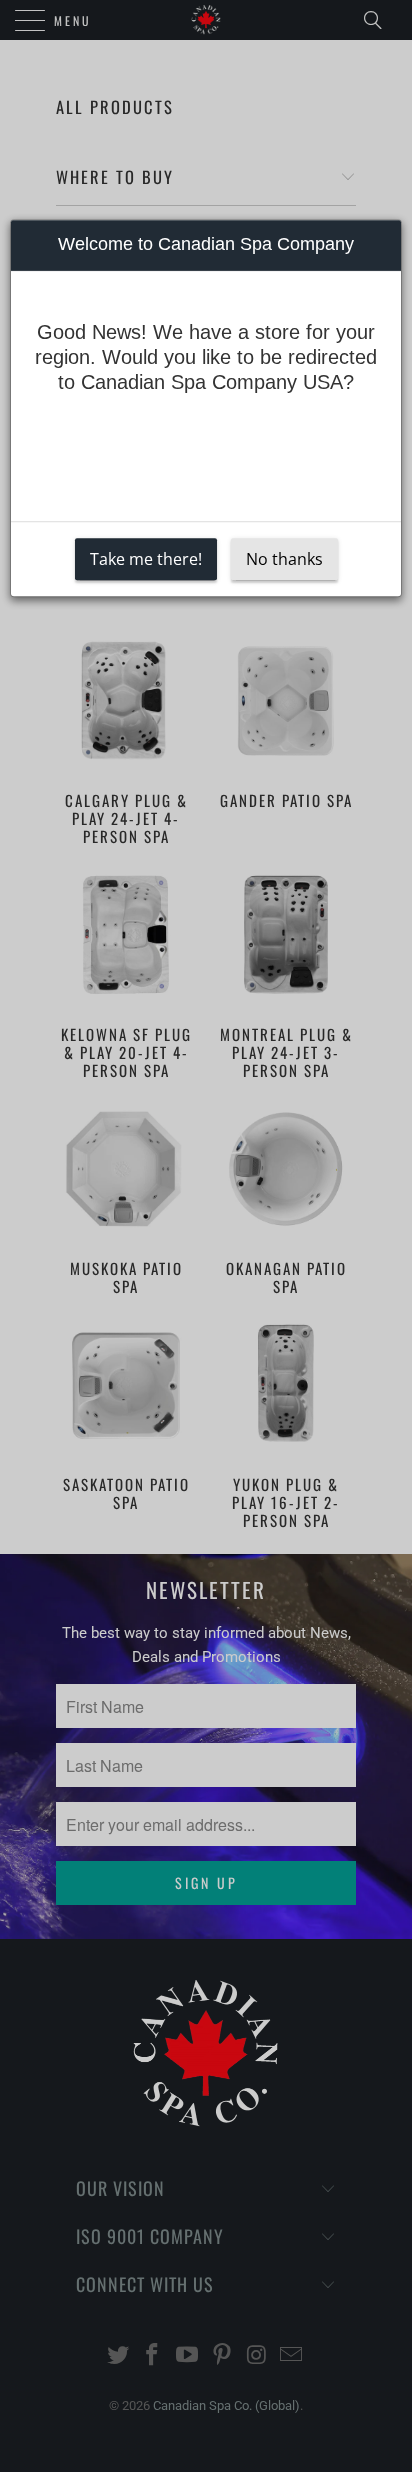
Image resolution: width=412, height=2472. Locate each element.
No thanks (284, 559)
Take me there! (146, 559)
